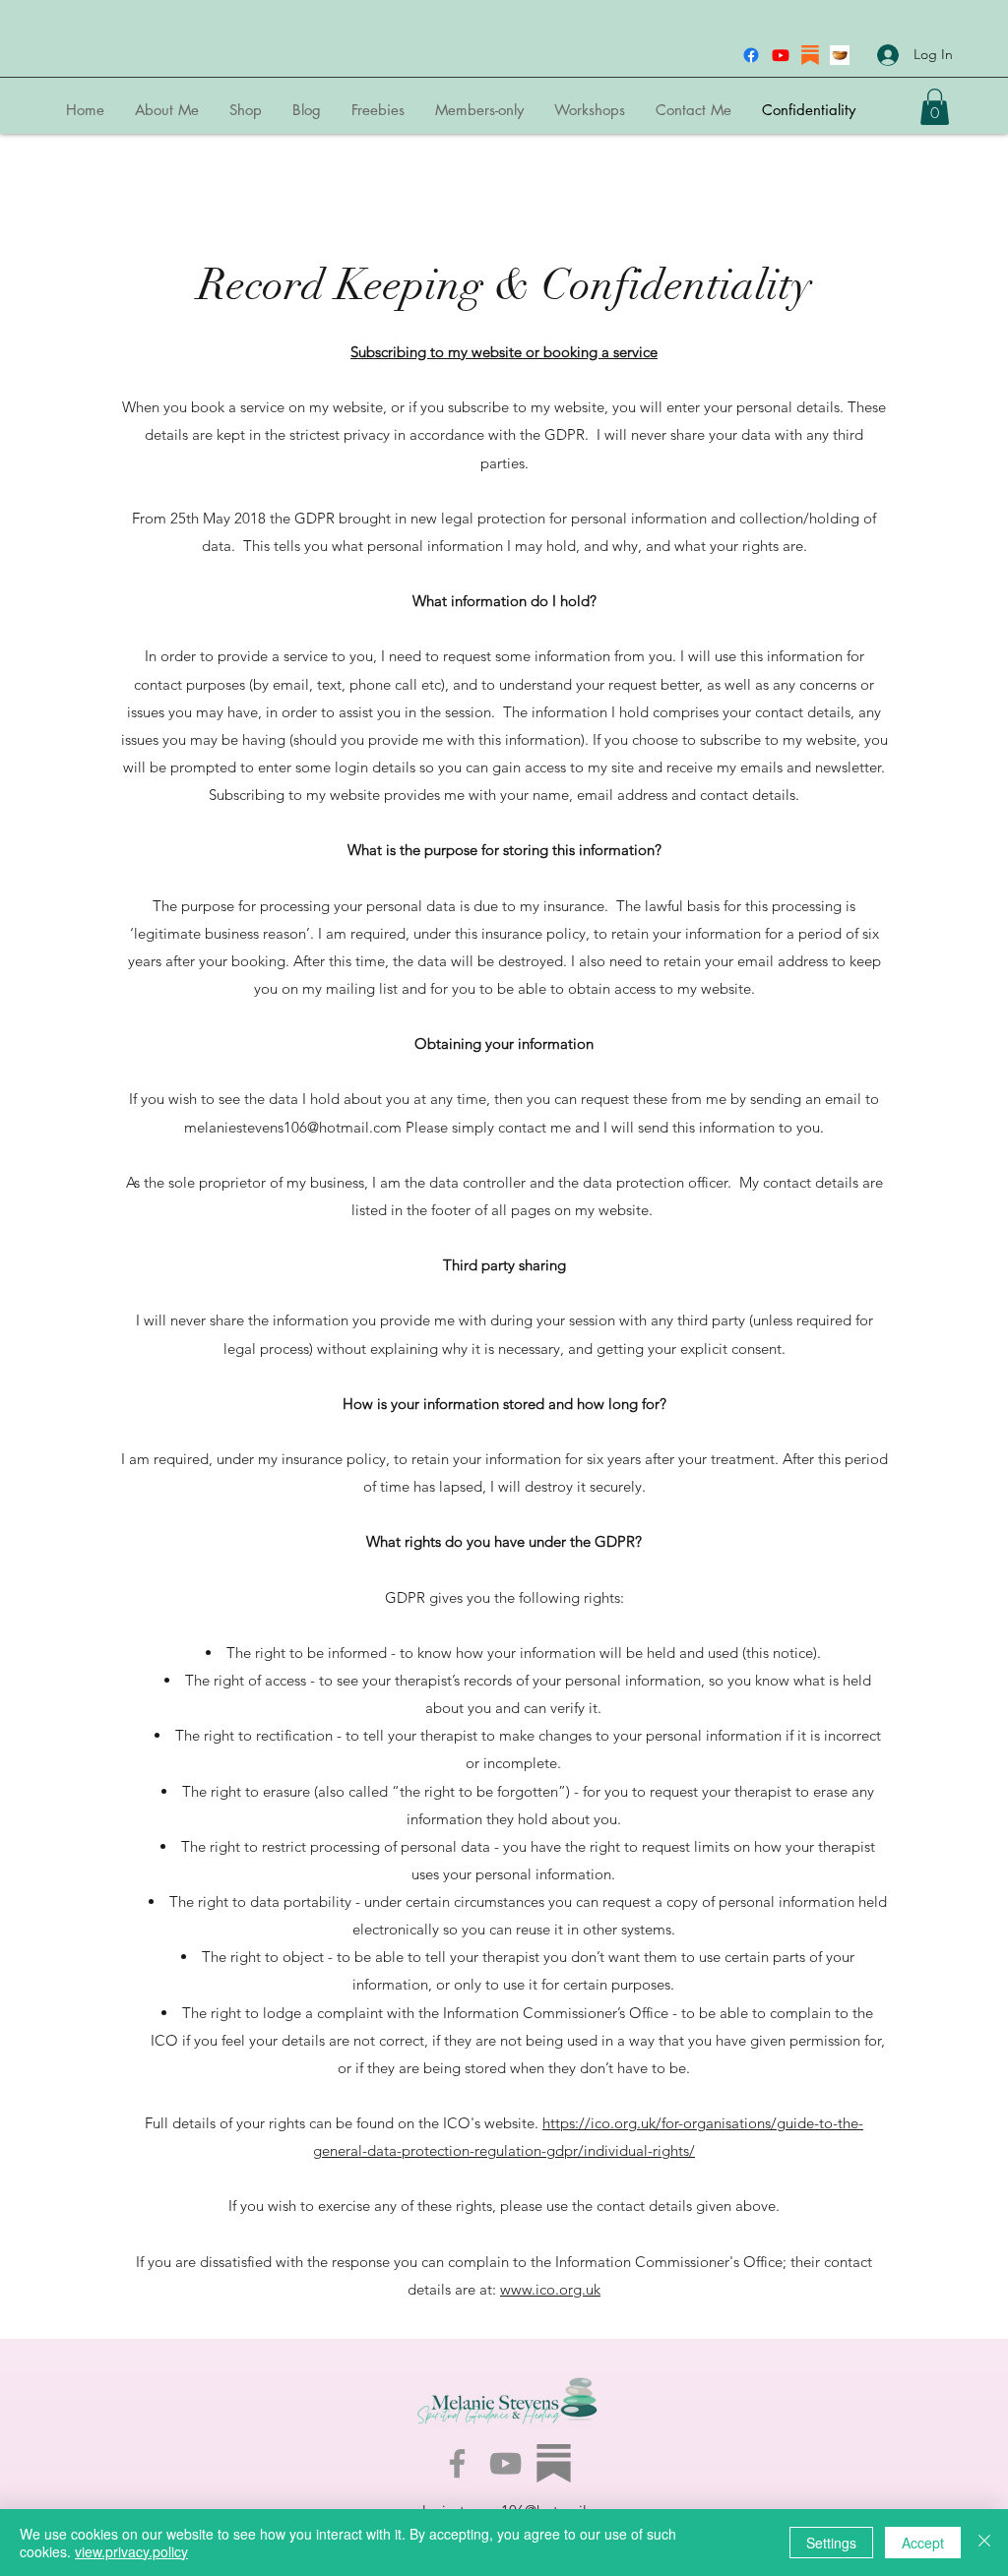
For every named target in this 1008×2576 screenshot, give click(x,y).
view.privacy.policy (131, 2551)
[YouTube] (505, 2463)
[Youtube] (781, 55)
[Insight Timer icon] (840, 55)
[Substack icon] (810, 55)
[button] (935, 107)
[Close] (984, 2543)
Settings (831, 2543)
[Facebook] (751, 55)
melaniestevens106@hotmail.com (293, 1127)
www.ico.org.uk (550, 2289)
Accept (923, 2543)
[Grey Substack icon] (554, 2463)
